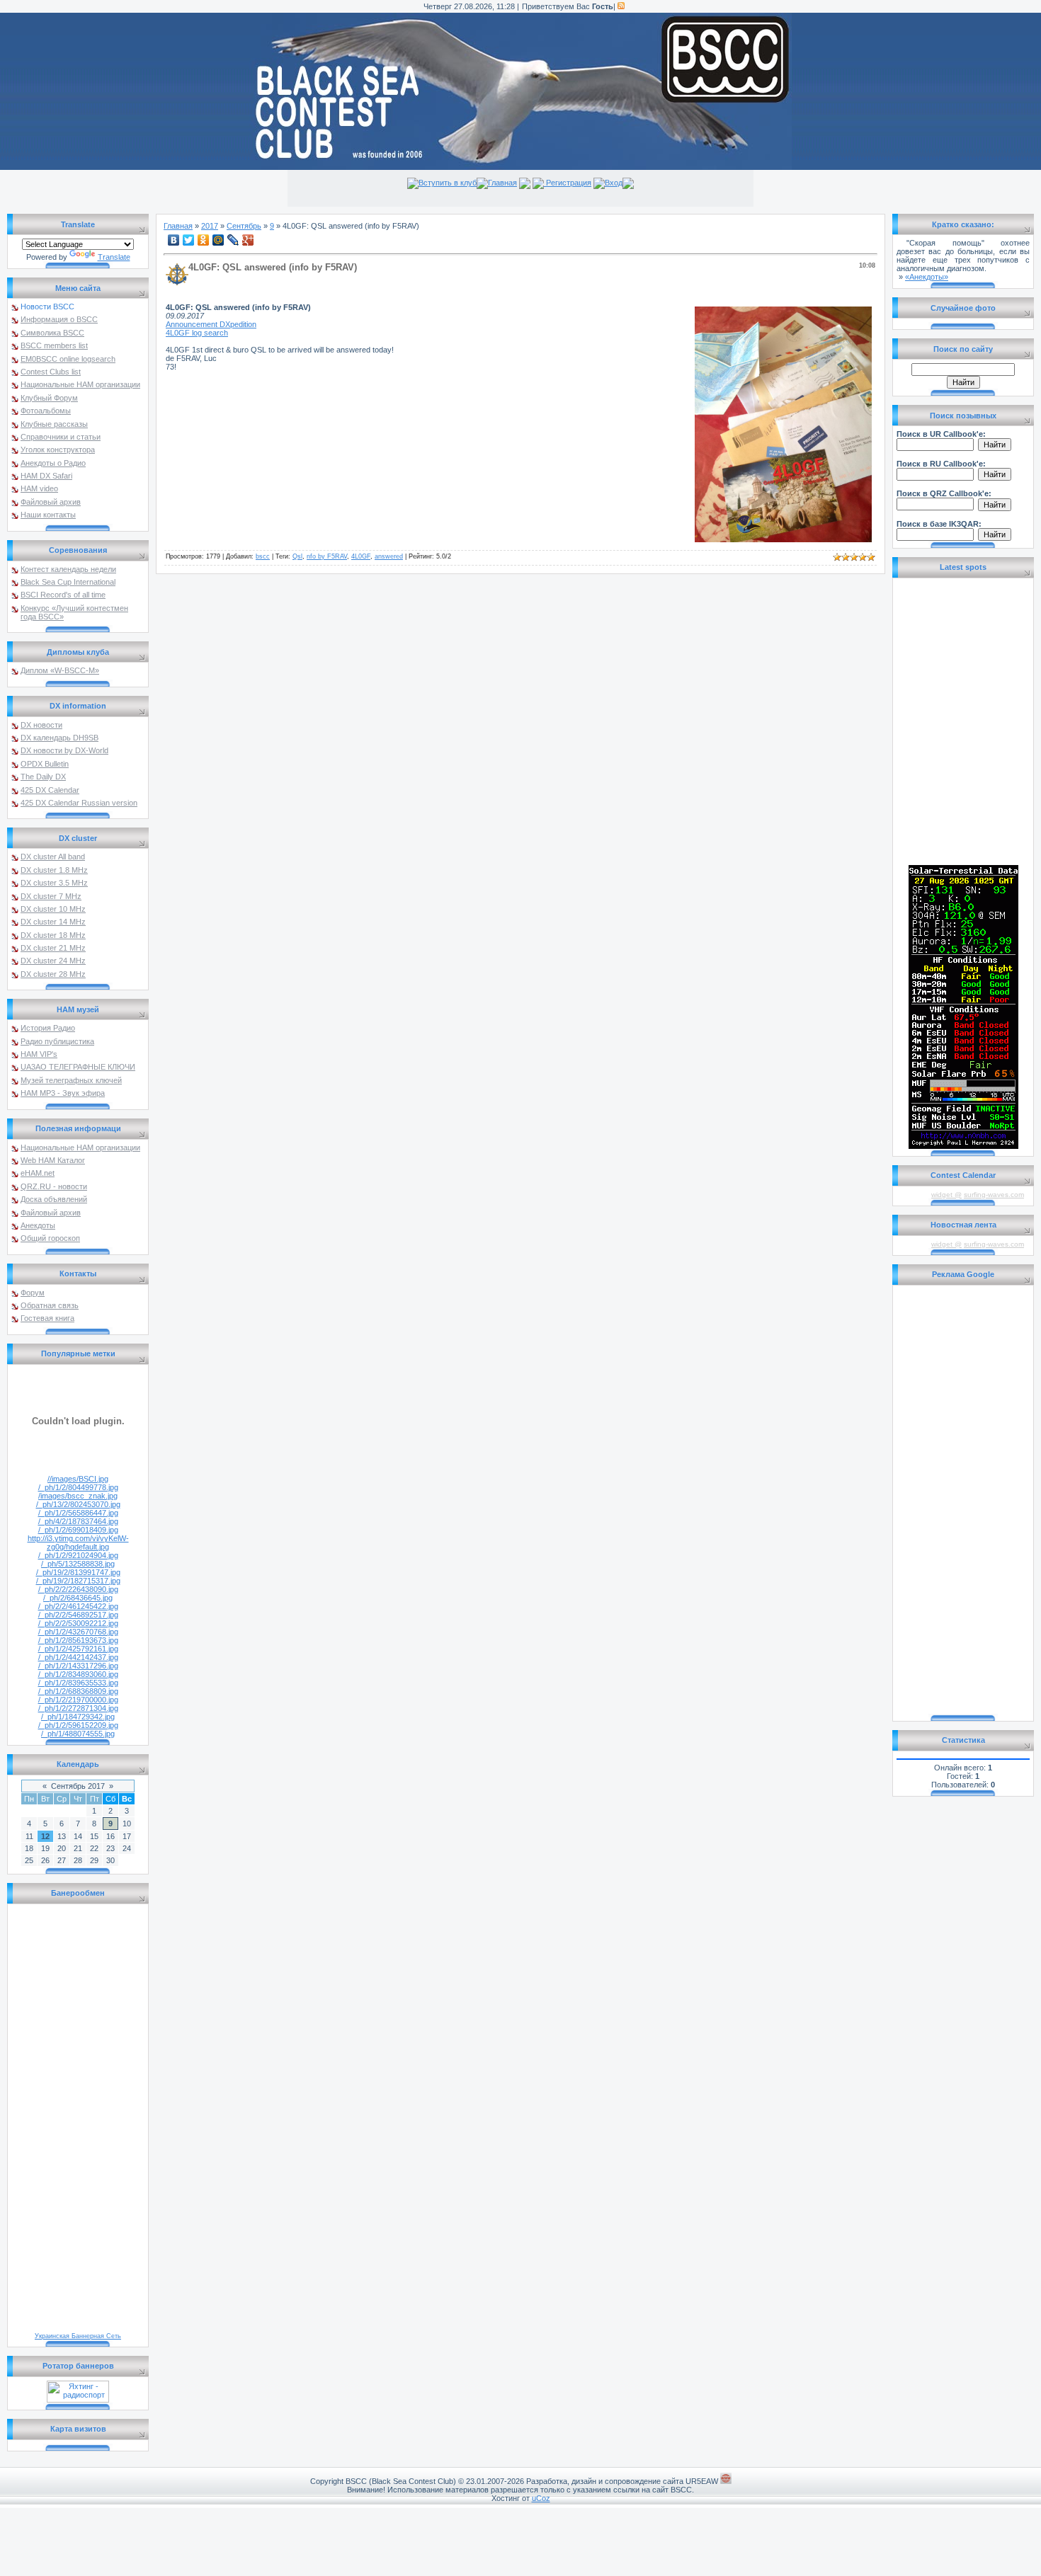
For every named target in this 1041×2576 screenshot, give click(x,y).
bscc (263, 556)
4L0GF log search (197, 333)
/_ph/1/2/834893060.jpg (78, 1674)
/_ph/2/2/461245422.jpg (78, 1606)
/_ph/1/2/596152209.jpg (78, 1725)
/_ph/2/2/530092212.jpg (78, 1623)
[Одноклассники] (204, 240)
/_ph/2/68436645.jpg (78, 1598)
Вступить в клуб (448, 183)
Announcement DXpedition (211, 324)
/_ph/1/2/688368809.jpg (78, 1691)
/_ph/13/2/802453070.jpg (78, 1504)
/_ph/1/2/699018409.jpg (78, 1530)
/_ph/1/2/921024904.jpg (78, 1555)
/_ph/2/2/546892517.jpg (78, 1615)
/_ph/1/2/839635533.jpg (78, 1683)
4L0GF (361, 556)
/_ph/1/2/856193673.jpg (78, 1640)
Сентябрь (244, 226)
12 (45, 1836)
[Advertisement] (963, 1501)
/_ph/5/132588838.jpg (78, 1564)
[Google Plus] (248, 240)
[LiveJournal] (233, 240)
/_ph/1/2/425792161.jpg (78, 1649)
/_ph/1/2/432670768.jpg (78, 1632)
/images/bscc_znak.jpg (78, 1496)
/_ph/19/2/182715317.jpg (78, 1581)
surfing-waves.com (994, 1195)
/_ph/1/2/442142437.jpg (78, 1657)
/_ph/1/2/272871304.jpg (78, 1708)
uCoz (541, 2498)
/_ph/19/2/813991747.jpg (78, 1572)
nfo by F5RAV (327, 556)
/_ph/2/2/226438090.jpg (78, 1589)
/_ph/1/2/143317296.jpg (78, 1666)
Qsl (297, 556)
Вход (614, 183)
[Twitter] (189, 240)
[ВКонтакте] (174, 240)
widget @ (946, 1195)
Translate (114, 257)
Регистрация (568, 183)
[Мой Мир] (218, 240)
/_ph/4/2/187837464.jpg (78, 1521)
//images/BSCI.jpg (78, 1479)
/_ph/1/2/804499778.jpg (78, 1487)
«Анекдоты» (927, 277)
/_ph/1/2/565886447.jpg (78, 1513)
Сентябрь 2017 (78, 1786)
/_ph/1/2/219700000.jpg (78, 1700)
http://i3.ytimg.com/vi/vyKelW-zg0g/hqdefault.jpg (78, 1542)
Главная (502, 183)
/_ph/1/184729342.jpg (78, 1717)
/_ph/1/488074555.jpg (78, 1734)
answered (389, 556)
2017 (210, 226)
